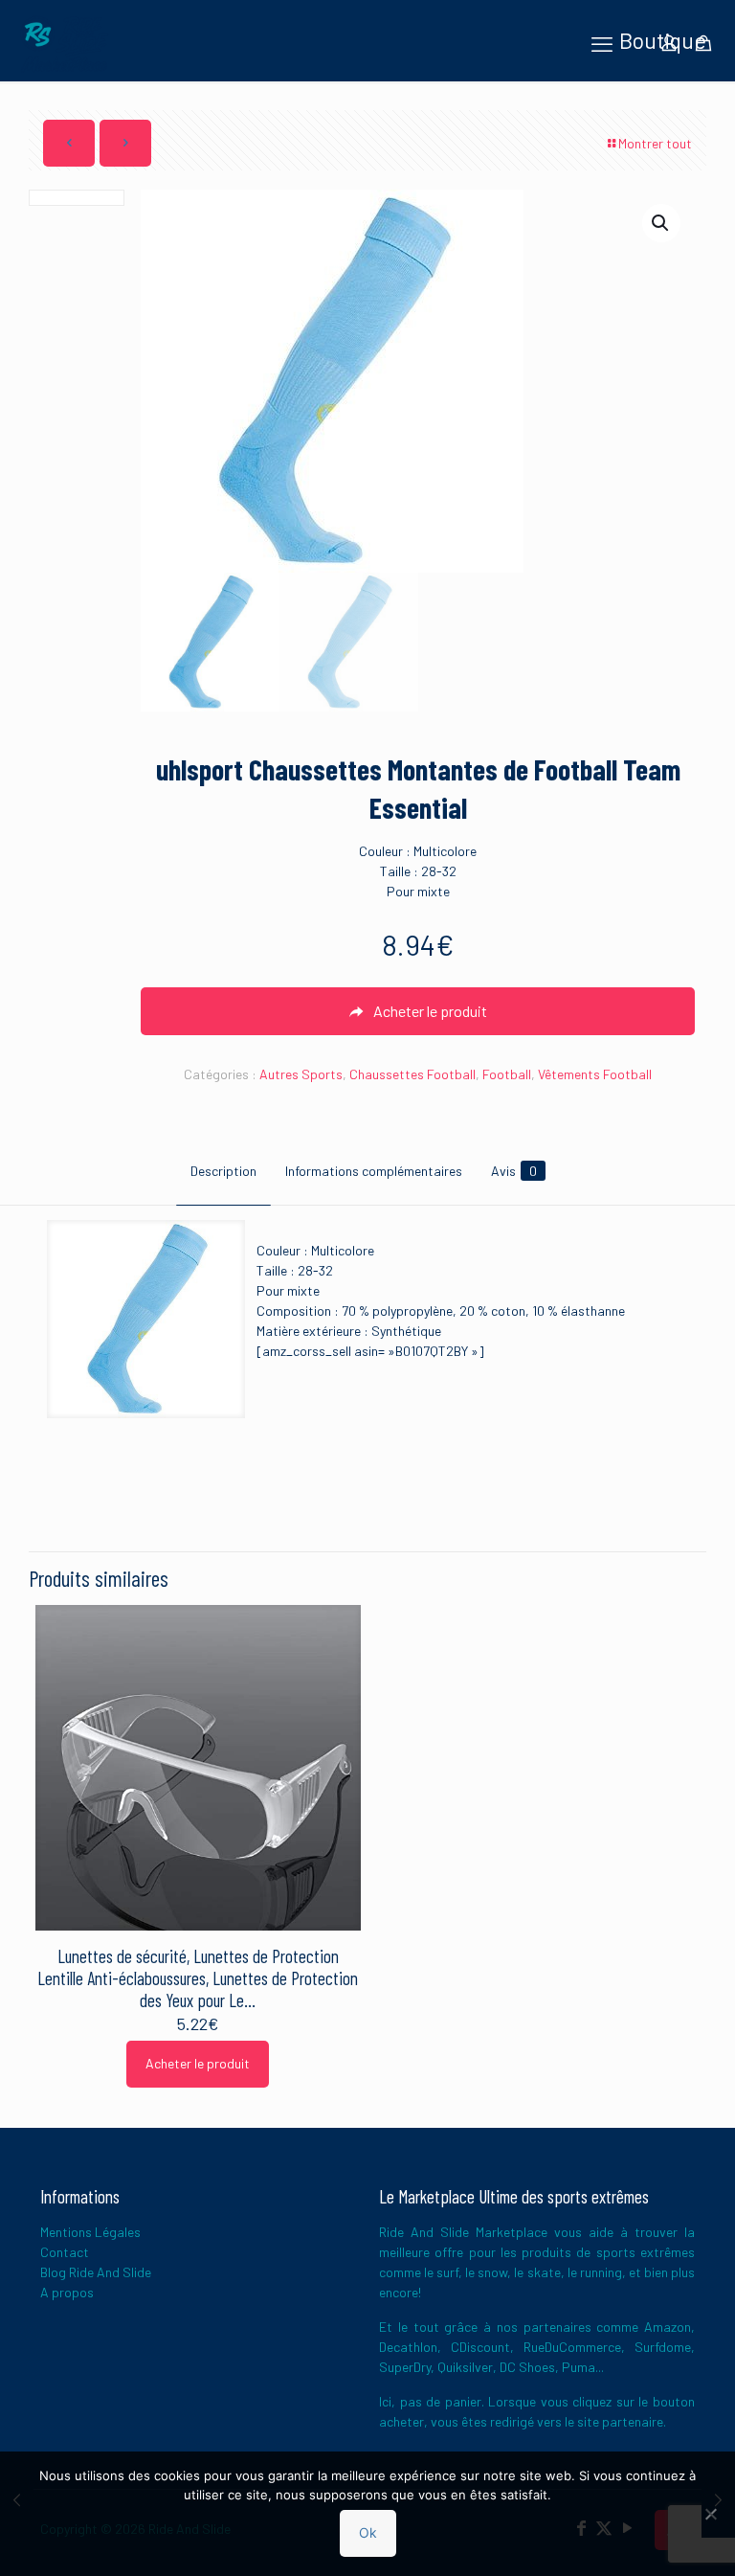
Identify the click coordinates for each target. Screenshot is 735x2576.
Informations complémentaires (374, 1171)
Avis (514, 1171)
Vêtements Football (595, 1074)
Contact (65, 2252)
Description (223, 1171)
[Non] (711, 2514)
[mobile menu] (602, 43)
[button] (661, 223)
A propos (67, 2292)
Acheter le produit (198, 2063)
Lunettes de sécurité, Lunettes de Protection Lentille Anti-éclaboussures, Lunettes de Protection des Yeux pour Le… (198, 1978)
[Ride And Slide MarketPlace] (64, 43)
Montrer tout (655, 143)
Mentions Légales (90, 2232)
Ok (368, 2532)
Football (507, 1074)
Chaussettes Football (412, 1074)
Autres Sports (301, 1074)
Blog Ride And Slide (96, 2272)
